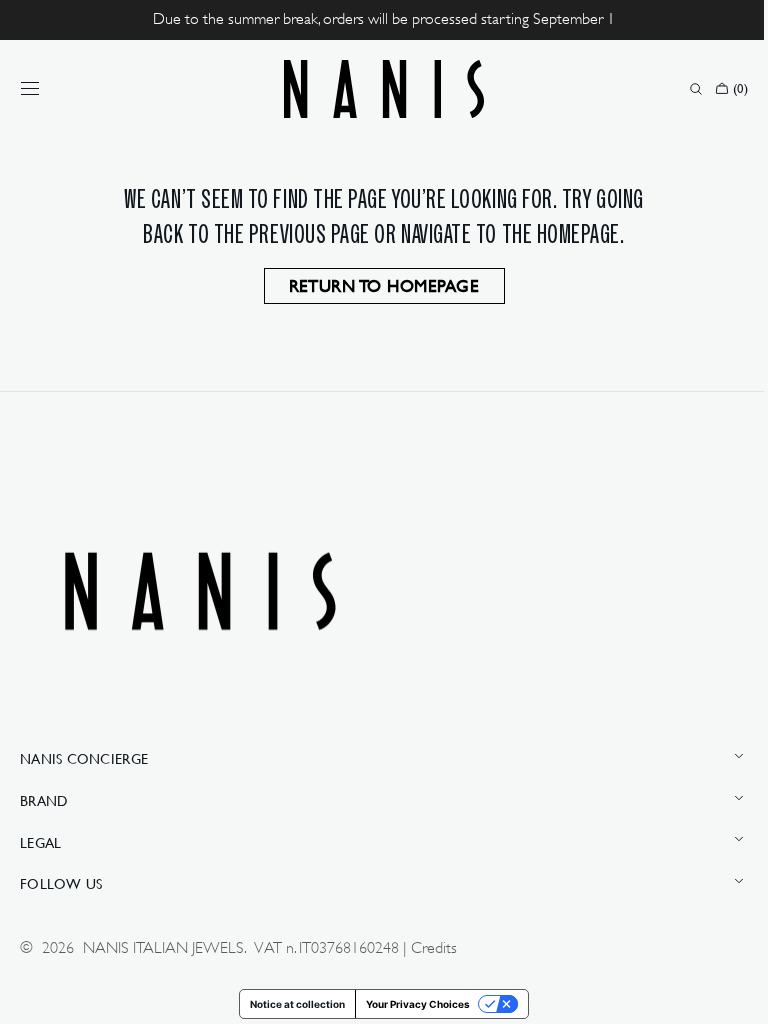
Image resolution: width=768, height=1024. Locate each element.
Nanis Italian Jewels (163, 948)
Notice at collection (290, 1004)
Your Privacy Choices (411, 1004)
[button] (30, 89)
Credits (434, 948)
